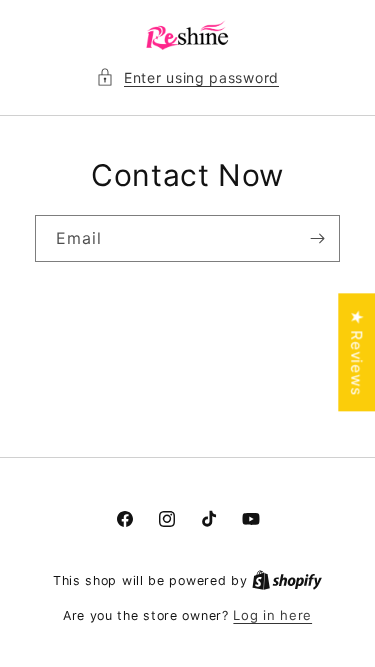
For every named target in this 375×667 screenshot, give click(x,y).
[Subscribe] (317, 238)
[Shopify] (287, 580)
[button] (187, 77)
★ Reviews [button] (356, 352)
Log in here (272, 615)
